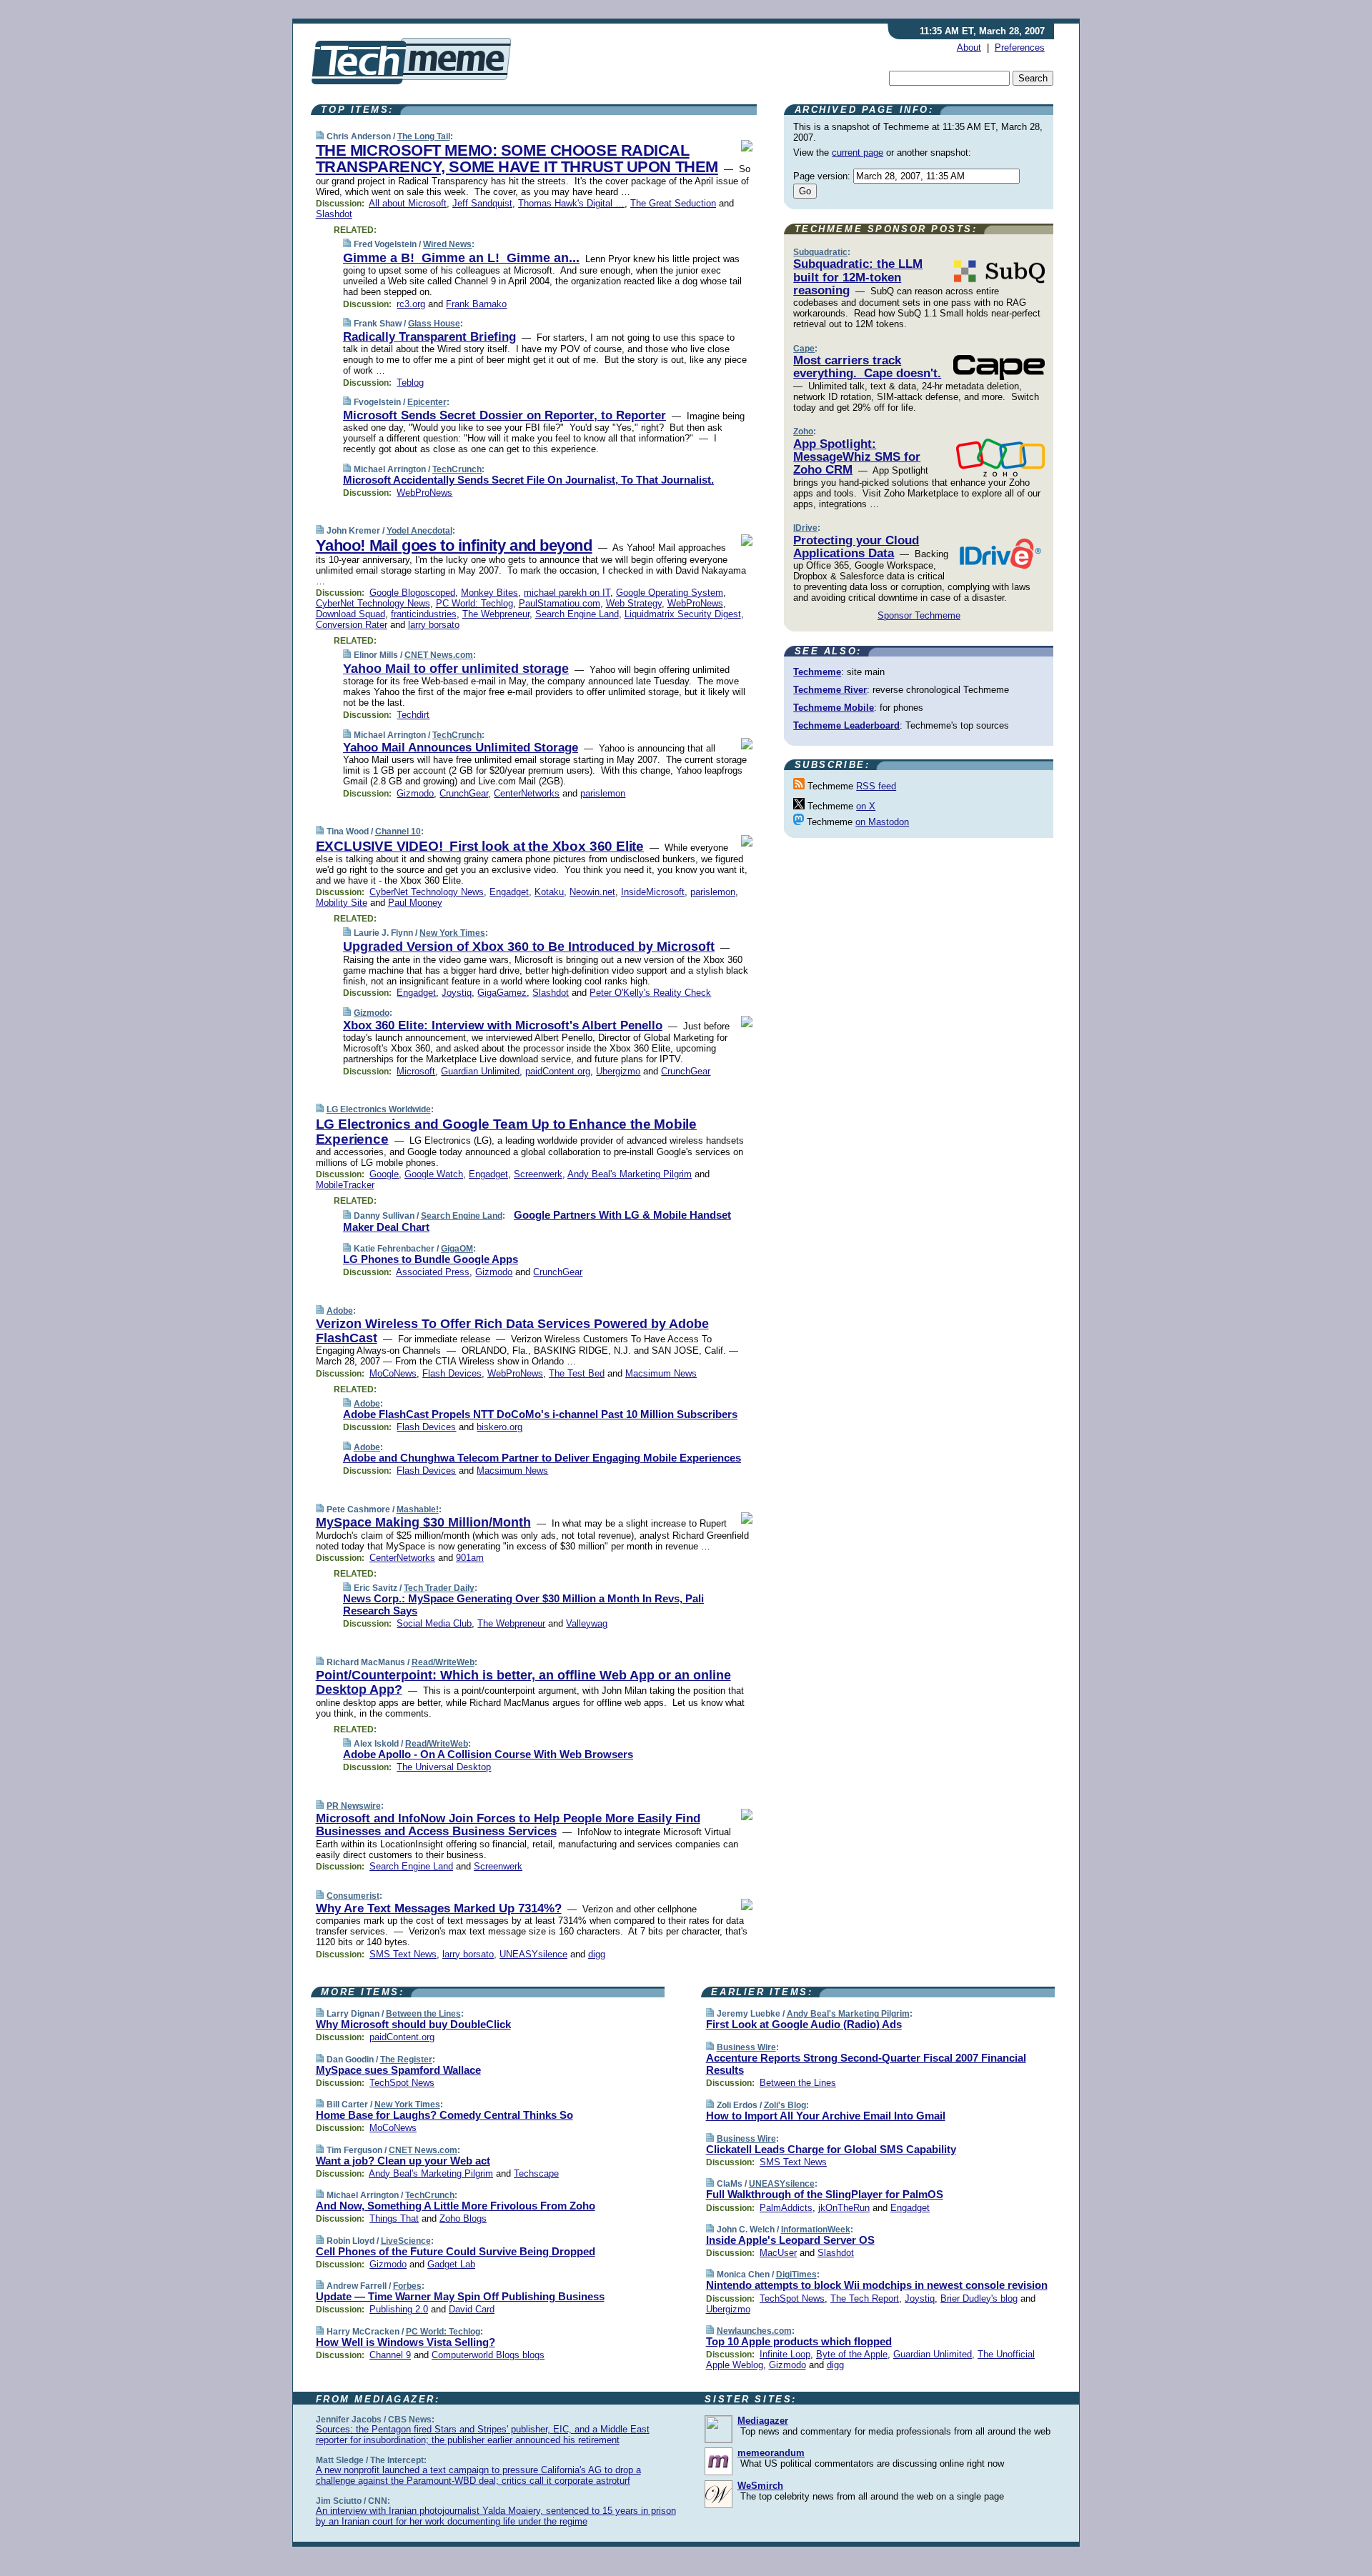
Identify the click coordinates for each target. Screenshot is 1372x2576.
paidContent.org (558, 1071)
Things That (394, 2218)
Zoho (803, 431)
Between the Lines (423, 2014)
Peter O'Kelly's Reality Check (650, 993)
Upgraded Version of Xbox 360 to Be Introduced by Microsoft (529, 947)
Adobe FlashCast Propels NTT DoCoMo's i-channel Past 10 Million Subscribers (540, 1414)
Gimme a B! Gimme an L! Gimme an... (461, 258)
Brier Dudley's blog (979, 2298)
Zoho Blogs (463, 2218)
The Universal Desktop (444, 1767)
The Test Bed (577, 1373)
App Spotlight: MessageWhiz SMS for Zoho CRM (857, 457)
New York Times (452, 933)
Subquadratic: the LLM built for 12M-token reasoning (858, 277)
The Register (406, 2060)
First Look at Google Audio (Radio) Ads (804, 2024)
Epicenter (427, 402)
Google (384, 1174)
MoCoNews (393, 1373)
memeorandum (771, 2453)
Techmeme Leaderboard (846, 725)
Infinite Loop (785, 2354)
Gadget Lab (451, 2264)
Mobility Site (342, 903)
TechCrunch (457, 469)
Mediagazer (763, 2421)
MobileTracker (345, 1185)
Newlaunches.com (754, 2331)
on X (866, 806)
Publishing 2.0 (399, 2309)
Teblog (410, 383)
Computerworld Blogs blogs (488, 2355)
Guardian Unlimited (480, 1071)
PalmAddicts (786, 2208)
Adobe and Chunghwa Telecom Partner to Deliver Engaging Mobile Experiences (542, 1458)
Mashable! (418, 1509)
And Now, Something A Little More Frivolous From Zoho (456, 2206)
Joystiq (457, 993)
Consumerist (353, 1896)
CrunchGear (464, 793)
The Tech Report (865, 2298)
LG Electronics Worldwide (379, 1109)
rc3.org (411, 304)
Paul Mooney (415, 903)
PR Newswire (354, 1806)
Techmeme (817, 672)
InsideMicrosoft (653, 892)
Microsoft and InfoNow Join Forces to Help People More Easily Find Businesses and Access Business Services (508, 1825)
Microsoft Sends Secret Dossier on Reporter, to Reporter (504, 415)
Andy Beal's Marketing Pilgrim (630, 1174)
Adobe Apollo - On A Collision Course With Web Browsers (488, 1754)
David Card (472, 2309)
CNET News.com (439, 655)
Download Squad (351, 614)
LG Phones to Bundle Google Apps (431, 1259)
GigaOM (457, 1249)
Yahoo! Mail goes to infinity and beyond (454, 545)
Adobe (340, 1311)
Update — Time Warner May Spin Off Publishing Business (460, 2296)
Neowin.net (592, 892)
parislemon (603, 793)
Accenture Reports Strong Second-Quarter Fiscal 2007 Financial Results (866, 2064)
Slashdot (334, 214)
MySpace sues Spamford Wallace (398, 2070)
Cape (804, 349)
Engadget (509, 892)
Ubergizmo (618, 1071)
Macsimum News (661, 1373)
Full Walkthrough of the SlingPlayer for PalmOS (825, 2194)
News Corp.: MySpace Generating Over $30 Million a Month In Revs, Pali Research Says (523, 1604)
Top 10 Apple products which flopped (799, 2341)
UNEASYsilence (533, 1954)
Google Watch (434, 1174)
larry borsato (434, 625)
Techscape (536, 2173)
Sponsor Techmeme (919, 615)
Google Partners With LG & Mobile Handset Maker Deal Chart (537, 1221)
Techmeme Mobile (834, 708)
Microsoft (416, 1071)
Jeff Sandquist (482, 203)
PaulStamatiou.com (560, 603)
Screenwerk (538, 1174)
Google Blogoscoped (412, 593)
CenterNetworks (527, 793)
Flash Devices (452, 1373)
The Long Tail (424, 136)
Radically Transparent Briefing (429, 337)
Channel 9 (390, 2355)
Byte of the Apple (852, 2354)
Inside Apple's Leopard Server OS (790, 2240)
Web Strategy (634, 603)
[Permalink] (320, 136)
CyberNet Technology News (373, 603)
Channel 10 (398, 832)
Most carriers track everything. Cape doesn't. (867, 367)
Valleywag (587, 1623)
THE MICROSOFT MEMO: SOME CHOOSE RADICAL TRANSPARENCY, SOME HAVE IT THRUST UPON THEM (517, 159)
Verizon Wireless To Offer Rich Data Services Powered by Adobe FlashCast (512, 1331)
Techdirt (413, 715)
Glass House (434, 324)
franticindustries (424, 614)
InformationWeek (816, 2230)
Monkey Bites (489, 593)
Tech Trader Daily (439, 1588)
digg (597, 1954)
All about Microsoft (408, 203)
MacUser (778, 2253)
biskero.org (499, 1427)
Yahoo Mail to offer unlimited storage (456, 669)
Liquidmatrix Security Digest (683, 614)
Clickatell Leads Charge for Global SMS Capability (831, 2149)
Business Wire (746, 2047)
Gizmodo (415, 793)
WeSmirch (760, 2486)
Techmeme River (830, 690)
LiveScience (406, 2241)
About (969, 48)
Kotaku (549, 892)
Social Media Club (434, 1623)
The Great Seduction (673, 203)
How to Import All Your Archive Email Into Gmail (826, 2116)
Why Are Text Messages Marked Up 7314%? (439, 1908)
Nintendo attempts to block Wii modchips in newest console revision (877, 2285)
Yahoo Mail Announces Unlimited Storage (461, 748)
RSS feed (876, 786)
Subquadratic (820, 252)
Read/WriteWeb (443, 1662)
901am (470, 1558)
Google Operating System (670, 593)
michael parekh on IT (567, 593)
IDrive (805, 528)
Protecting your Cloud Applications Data (856, 547)
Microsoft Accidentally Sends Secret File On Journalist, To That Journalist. (528, 480)
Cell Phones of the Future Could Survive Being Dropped (456, 2251)
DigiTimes (796, 2275)
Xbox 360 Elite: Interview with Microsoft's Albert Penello (503, 1025)
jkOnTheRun (844, 2208)
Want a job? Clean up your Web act (403, 2161)
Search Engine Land (577, 614)
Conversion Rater (352, 625)
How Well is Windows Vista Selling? (406, 2342)
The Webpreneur (496, 614)
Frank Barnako (476, 304)
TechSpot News (402, 2083)
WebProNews (424, 493)
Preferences (1020, 48)
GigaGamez (502, 993)
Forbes (407, 2286)
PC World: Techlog (474, 603)
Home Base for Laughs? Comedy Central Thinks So (444, 2115)
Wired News (447, 244)
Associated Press (433, 1272)
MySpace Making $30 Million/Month (423, 1522)
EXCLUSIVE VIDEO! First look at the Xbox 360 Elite (480, 846)
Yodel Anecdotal (419, 531)
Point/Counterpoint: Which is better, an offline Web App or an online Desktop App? (523, 1682)
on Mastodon (882, 822)
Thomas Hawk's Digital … (571, 203)
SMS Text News (403, 1954)
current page (857, 153)
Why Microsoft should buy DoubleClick (413, 2024)
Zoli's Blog (785, 2105)
